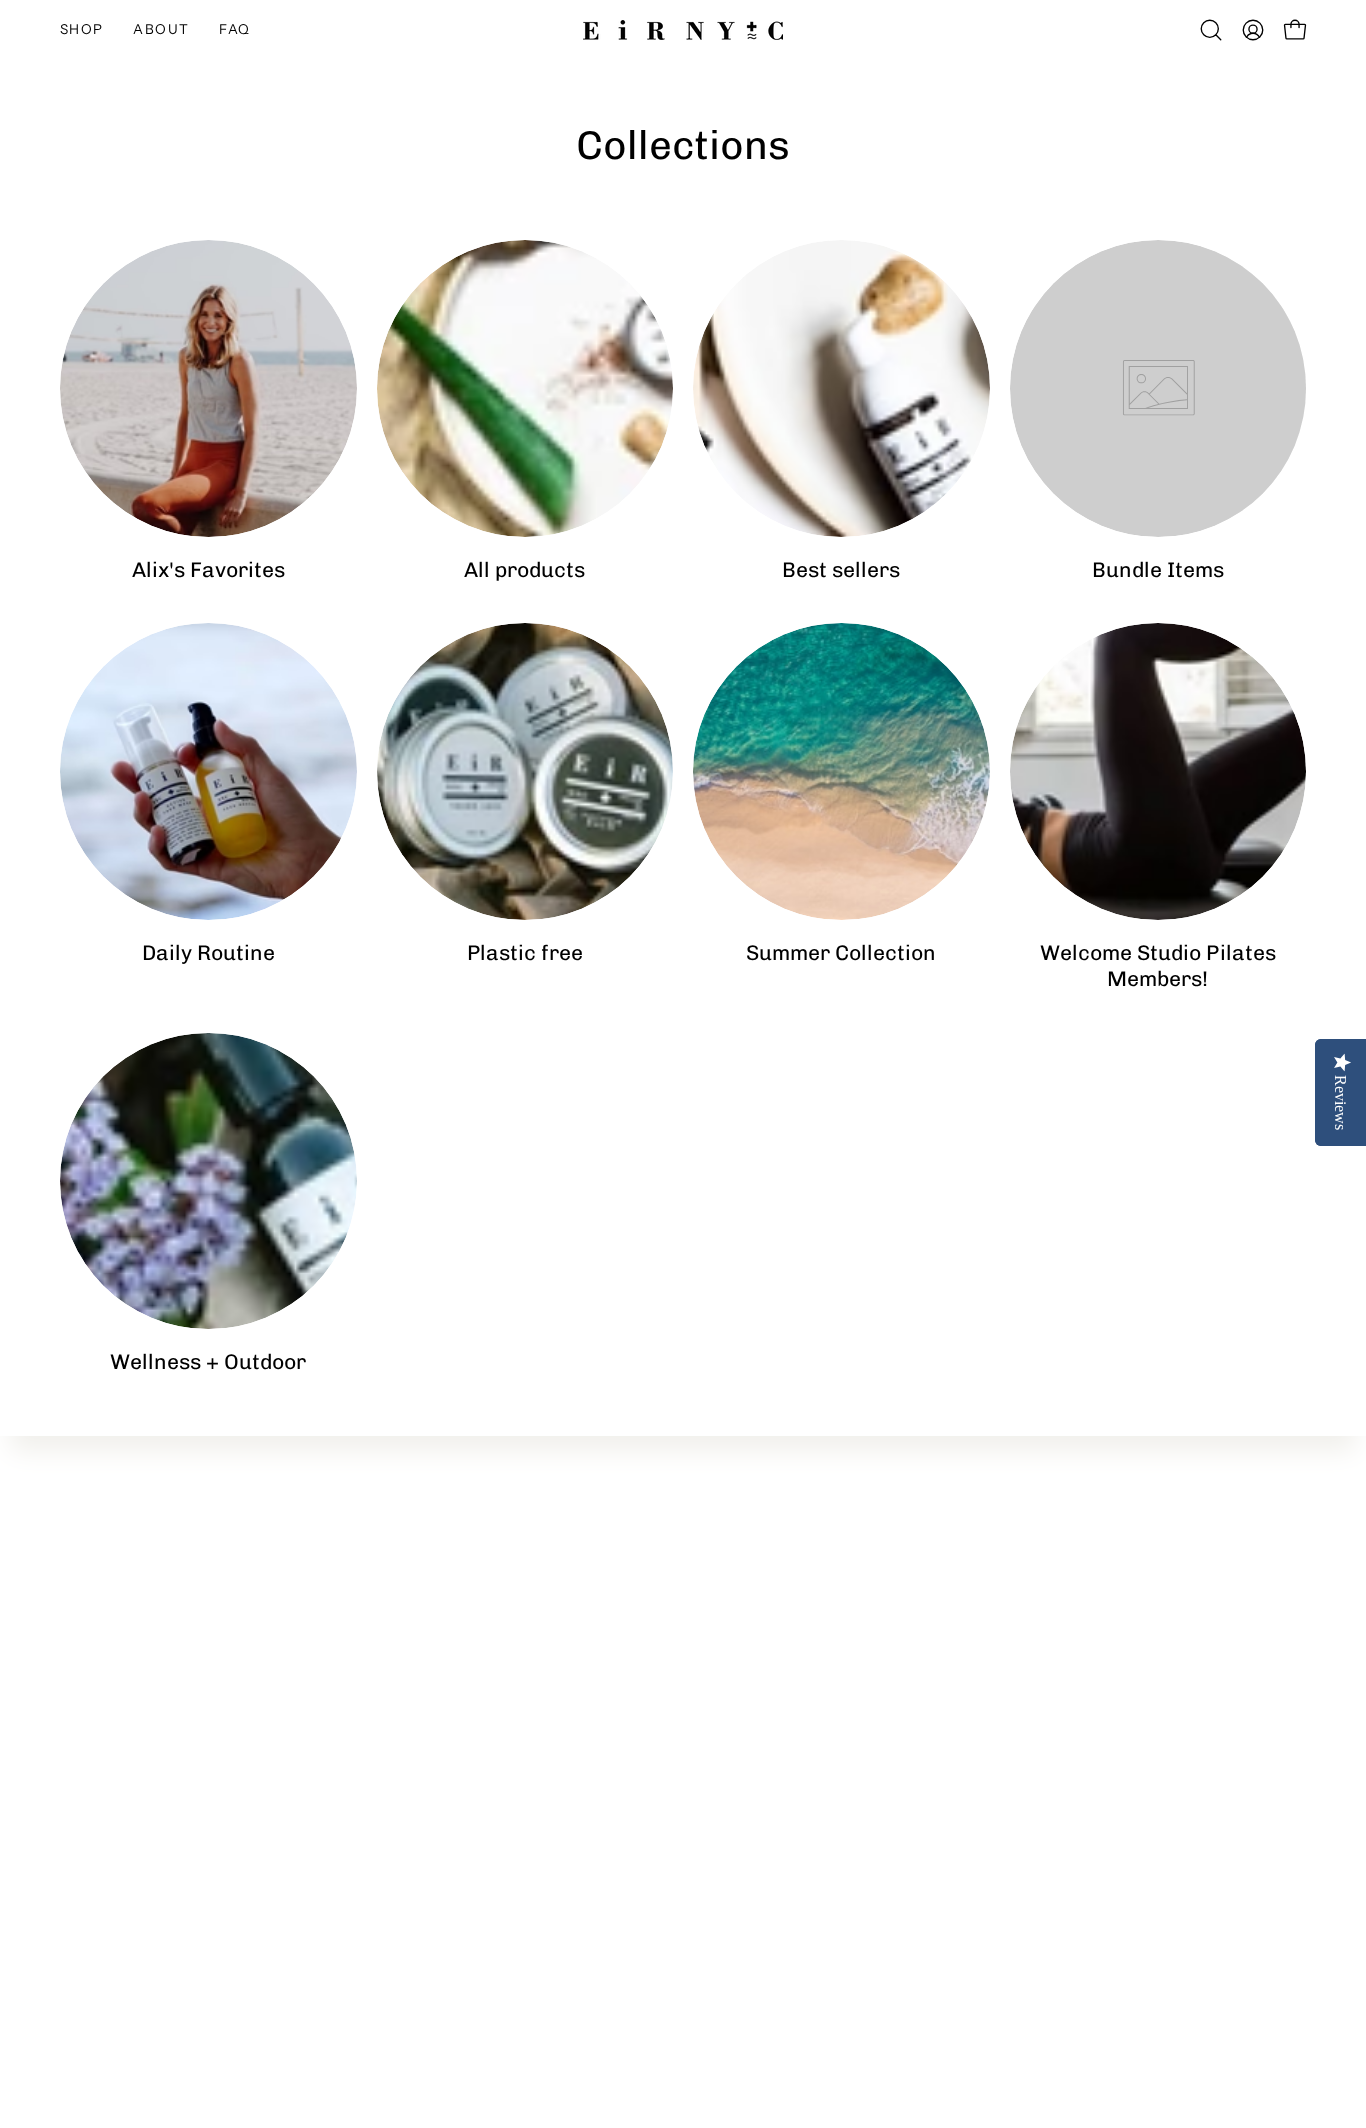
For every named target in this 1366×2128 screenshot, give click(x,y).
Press (853, 1653)
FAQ (848, 1620)
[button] (161, 30)
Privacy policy (883, 1686)
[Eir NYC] (683, 30)
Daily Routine (1138, 1554)
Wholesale (871, 1587)
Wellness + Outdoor (1161, 1587)
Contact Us (873, 1554)
